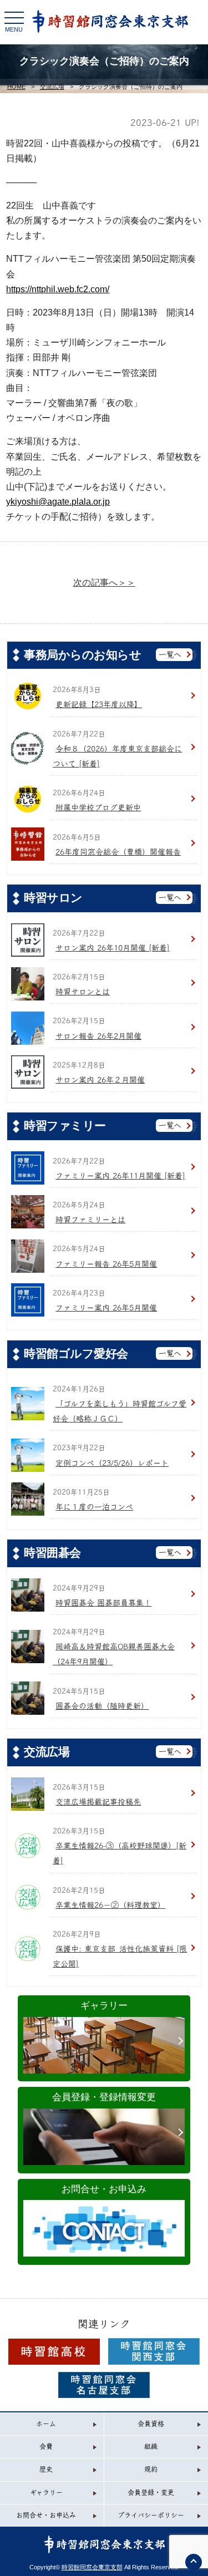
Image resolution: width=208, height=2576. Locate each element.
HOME (16, 87)
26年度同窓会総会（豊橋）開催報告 (118, 852)
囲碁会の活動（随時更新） (102, 1706)
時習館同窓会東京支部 (92, 2567)
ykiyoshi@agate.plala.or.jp (58, 502)
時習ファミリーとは (90, 1220)
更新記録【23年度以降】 (99, 704)
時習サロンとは (83, 992)
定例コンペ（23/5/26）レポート (112, 1463)
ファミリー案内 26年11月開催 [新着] (120, 1176)
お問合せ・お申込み (104, 2189)
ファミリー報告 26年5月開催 (106, 1264)
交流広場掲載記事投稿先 (98, 1802)
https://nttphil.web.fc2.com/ (58, 289)
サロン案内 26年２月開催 (100, 1080)
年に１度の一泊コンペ (94, 1507)
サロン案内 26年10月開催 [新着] (113, 948)
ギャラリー (104, 2006)
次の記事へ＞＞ (104, 583)
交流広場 (52, 87)
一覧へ (170, 654)
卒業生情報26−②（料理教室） (110, 1905)
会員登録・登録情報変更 (104, 2097)
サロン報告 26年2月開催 (98, 1036)
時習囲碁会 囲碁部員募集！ (103, 1603)
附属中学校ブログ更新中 (98, 807)
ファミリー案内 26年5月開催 (106, 1308)
